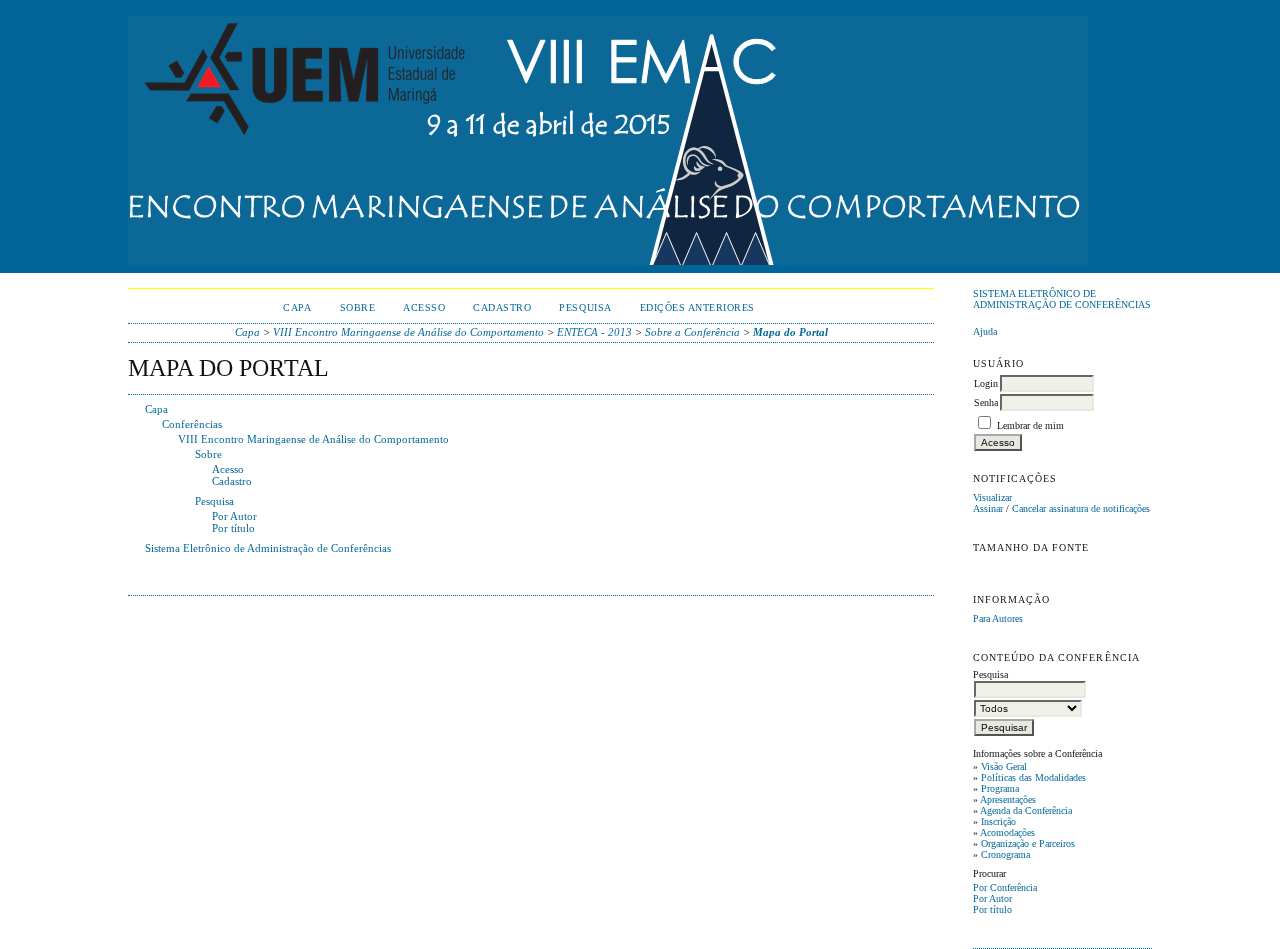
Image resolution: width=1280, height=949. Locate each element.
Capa (297, 307)
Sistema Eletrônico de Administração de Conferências (1062, 299)
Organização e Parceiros (1028, 843)
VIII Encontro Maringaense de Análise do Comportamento (408, 332)
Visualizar (992, 497)
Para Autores (998, 618)
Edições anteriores (697, 307)
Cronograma (1005, 854)
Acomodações (1007, 832)
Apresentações (1008, 799)
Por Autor (992, 898)
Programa (1000, 788)
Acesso (424, 307)
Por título (992, 909)
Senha (986, 402)
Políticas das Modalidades (1033, 777)
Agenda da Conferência (1026, 810)
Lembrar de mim (1030, 425)
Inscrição (998, 821)
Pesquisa (585, 307)
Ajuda (985, 331)
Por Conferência (1005, 887)
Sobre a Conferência (692, 332)
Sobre (358, 307)
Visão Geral (1004, 766)
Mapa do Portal (790, 332)
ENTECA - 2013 (594, 332)
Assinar (988, 508)
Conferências (192, 424)
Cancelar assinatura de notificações (1081, 508)
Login (986, 383)
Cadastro (502, 307)
